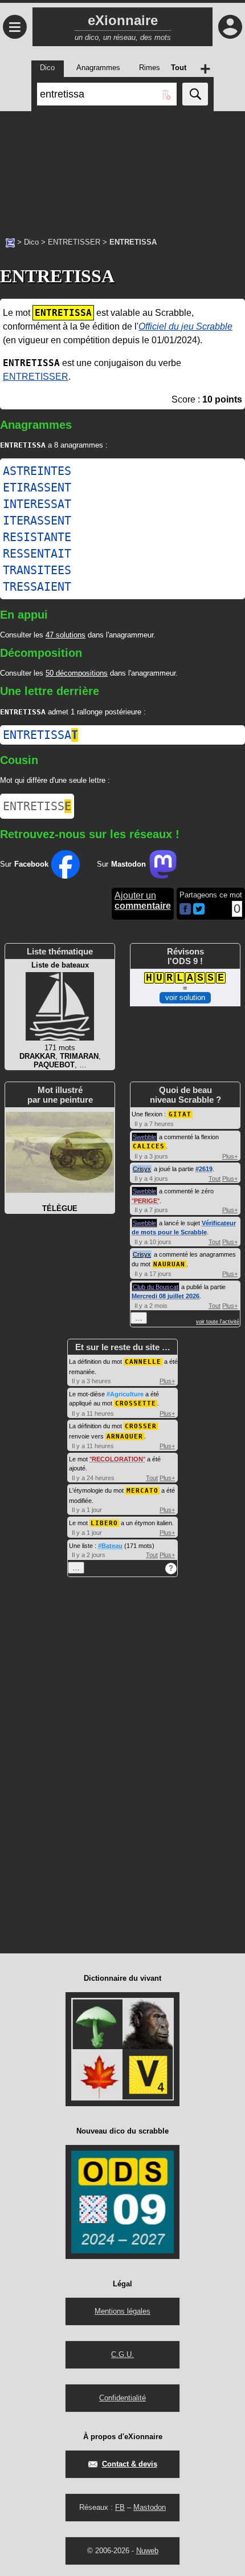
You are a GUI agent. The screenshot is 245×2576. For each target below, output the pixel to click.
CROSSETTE (136, 1403)
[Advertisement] (122, 168)
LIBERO (104, 1523)
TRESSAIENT (37, 587)
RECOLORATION (117, 1459)
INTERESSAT (37, 504)
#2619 (204, 1169)
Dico (31, 242)
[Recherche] (195, 94)
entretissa (40, 735)
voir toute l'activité (218, 1322)
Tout (215, 1179)
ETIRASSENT (37, 487)
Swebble (144, 1137)
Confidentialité (122, 2398)
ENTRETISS (37, 806)
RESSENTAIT (37, 554)
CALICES (149, 1146)
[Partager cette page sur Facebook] (185, 910)
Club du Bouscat (156, 1287)
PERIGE (146, 1201)
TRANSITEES (37, 570)
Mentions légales (122, 2311)
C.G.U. (122, 2354)
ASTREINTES (37, 471)
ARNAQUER (125, 1437)
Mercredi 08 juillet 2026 (166, 1296)
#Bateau (110, 1546)
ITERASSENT (37, 521)
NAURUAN (169, 1264)
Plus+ (230, 1156)
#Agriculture (125, 1394)
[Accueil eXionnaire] (10, 242)
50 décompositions (77, 673)
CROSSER (141, 1426)
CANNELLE (143, 1362)
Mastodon (150, 2507)
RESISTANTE (37, 537)
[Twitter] (199, 912)
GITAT (180, 1114)
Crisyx (142, 1169)
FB (120, 2507)
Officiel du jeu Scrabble (185, 326)
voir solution (185, 998)
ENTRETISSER (74, 242)
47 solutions (66, 635)
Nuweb (147, 2551)
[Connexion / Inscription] (230, 27)
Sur (24, 864)
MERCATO (142, 1491)
